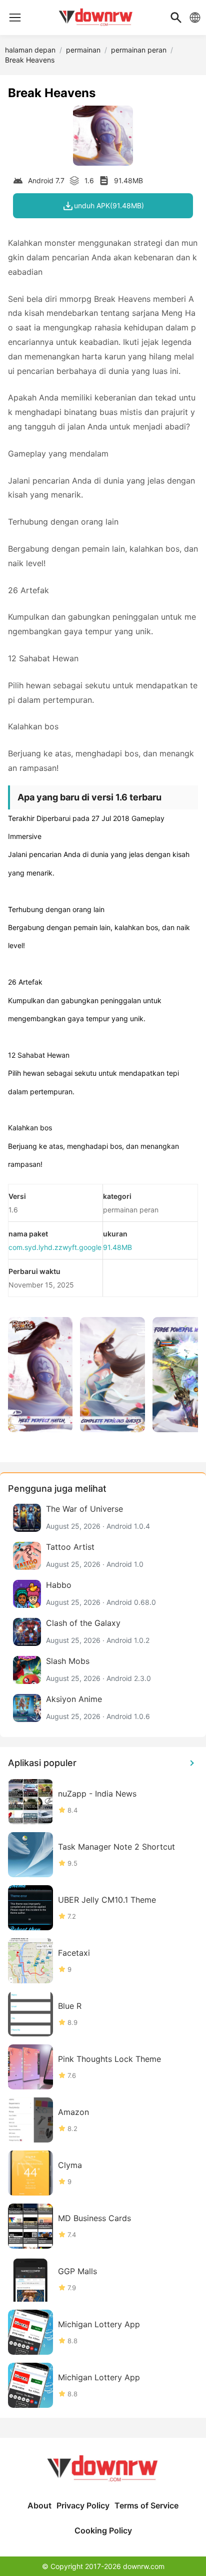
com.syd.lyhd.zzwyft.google (55, 1247)
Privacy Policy (83, 2505)
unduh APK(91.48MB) (109, 205)
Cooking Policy (103, 2530)
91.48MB (117, 1247)
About (39, 2505)
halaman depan (30, 50)
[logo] (15, 18)
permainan (83, 50)
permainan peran (139, 50)
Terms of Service (146, 2505)
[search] (176, 18)
